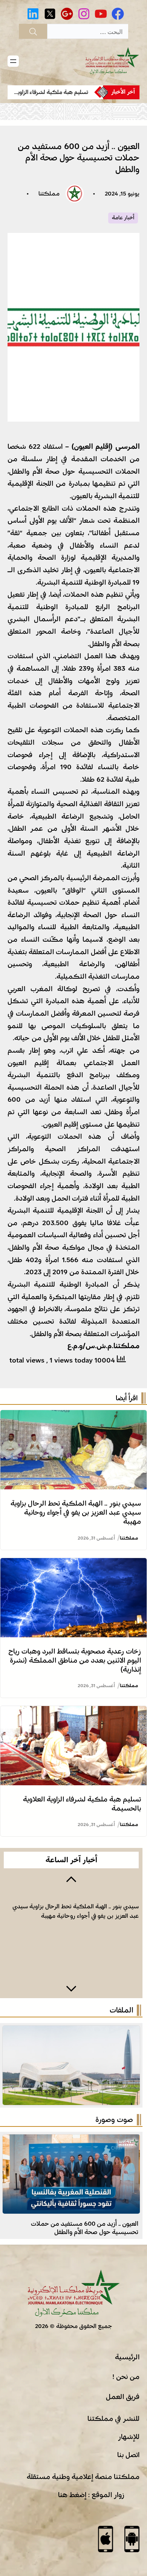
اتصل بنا (128, 2455)
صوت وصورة (114, 2120)
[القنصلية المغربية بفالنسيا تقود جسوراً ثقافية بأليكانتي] (71, 2140)
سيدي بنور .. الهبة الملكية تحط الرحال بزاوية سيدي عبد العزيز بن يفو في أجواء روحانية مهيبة (76, 1512)
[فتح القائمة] (13, 61)
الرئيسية (127, 2357)
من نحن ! (126, 2377)
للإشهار (129, 2437)
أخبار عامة (123, 218)
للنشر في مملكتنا (113, 2419)
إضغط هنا (72, 2495)
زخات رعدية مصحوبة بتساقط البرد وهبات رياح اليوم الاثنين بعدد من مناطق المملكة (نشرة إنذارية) (75, 1660)
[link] (51, 92)
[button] (71, 1878)
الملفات (121, 2010)
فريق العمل (123, 2397)
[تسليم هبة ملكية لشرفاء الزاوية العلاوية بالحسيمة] (73, 1712)
